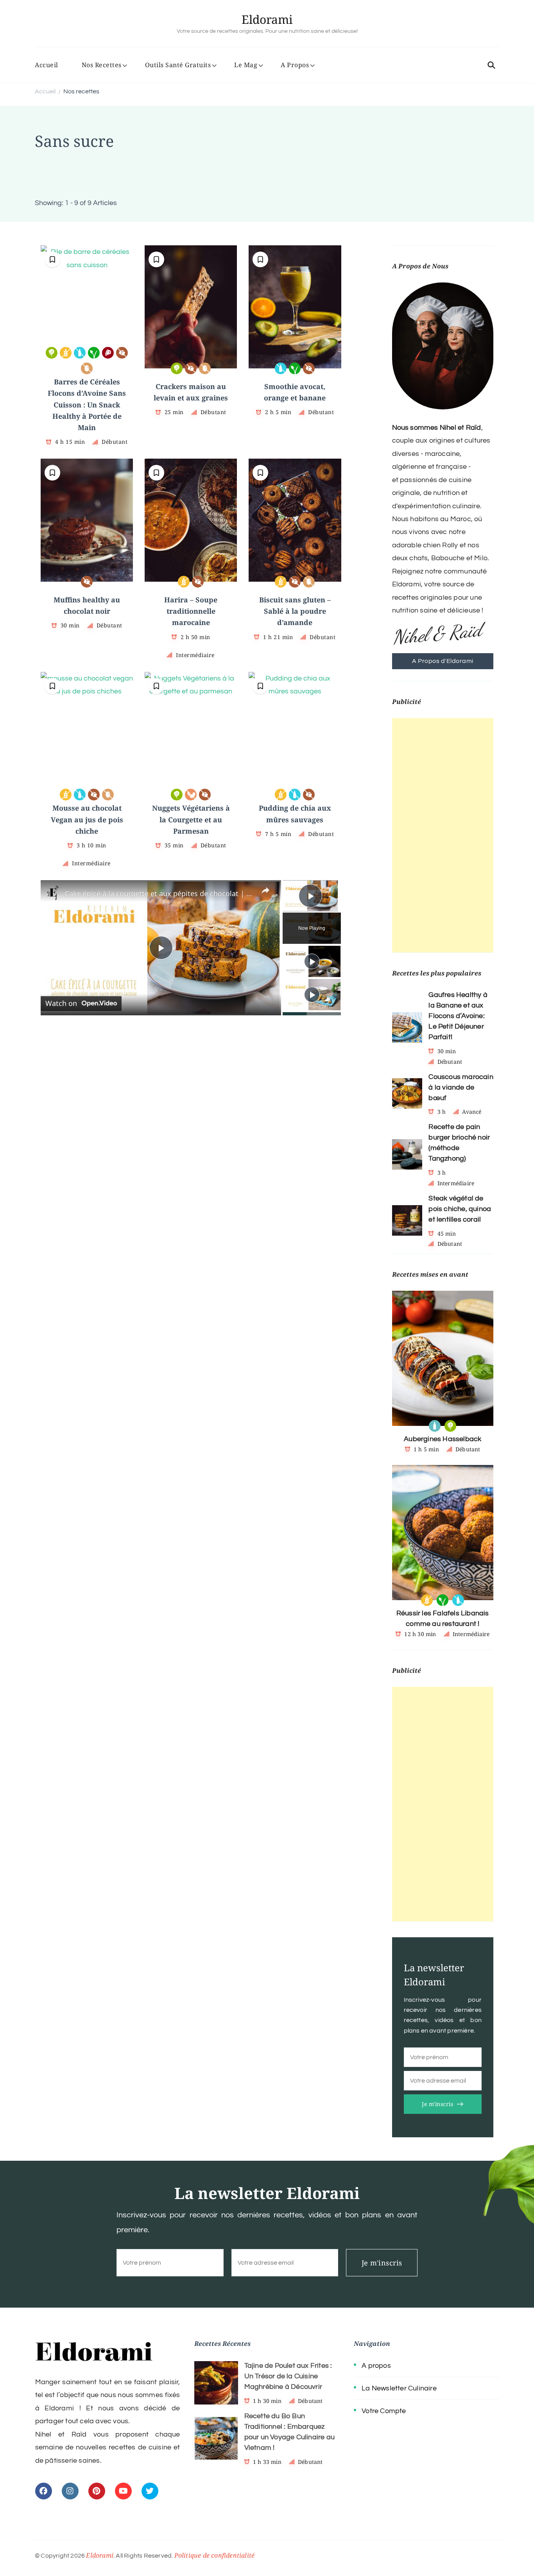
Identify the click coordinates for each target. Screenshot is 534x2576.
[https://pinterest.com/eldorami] (97, 2491)
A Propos (295, 65)
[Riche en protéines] (108, 353)
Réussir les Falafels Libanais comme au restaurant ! (443, 1618)
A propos (376, 2366)
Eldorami (267, 19)
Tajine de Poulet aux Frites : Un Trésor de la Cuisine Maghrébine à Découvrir (288, 2376)
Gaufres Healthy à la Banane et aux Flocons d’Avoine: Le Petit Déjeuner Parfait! (458, 1016)
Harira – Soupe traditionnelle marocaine (191, 611)
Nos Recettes (102, 65)
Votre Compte (384, 2411)
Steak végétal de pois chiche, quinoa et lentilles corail (460, 1209)
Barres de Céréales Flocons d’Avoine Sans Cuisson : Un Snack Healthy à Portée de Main (87, 405)
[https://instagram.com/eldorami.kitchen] (70, 2491)
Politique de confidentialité (215, 2555)
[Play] (312, 961)
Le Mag (246, 65)
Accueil (47, 65)
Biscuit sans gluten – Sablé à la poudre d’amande (295, 611)
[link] (53, 893)
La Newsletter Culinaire (399, 2388)
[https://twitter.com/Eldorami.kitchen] (150, 2491)
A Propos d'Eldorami (443, 661)
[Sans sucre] (122, 353)
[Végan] (94, 353)
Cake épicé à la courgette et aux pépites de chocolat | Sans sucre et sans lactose (160, 893)
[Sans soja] (191, 795)
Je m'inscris (437, 2104)
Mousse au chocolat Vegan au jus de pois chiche (87, 819)
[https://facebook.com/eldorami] (44, 2491)
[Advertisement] (443, 835)
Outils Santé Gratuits (178, 65)
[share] (265, 890)
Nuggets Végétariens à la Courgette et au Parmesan (191, 819)
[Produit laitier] (435, 1426)
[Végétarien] (52, 353)
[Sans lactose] (80, 353)
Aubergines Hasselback (443, 1439)
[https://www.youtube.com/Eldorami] (123, 2491)
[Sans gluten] (66, 353)
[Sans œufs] (87, 368)
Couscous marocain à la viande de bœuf (461, 1087)
